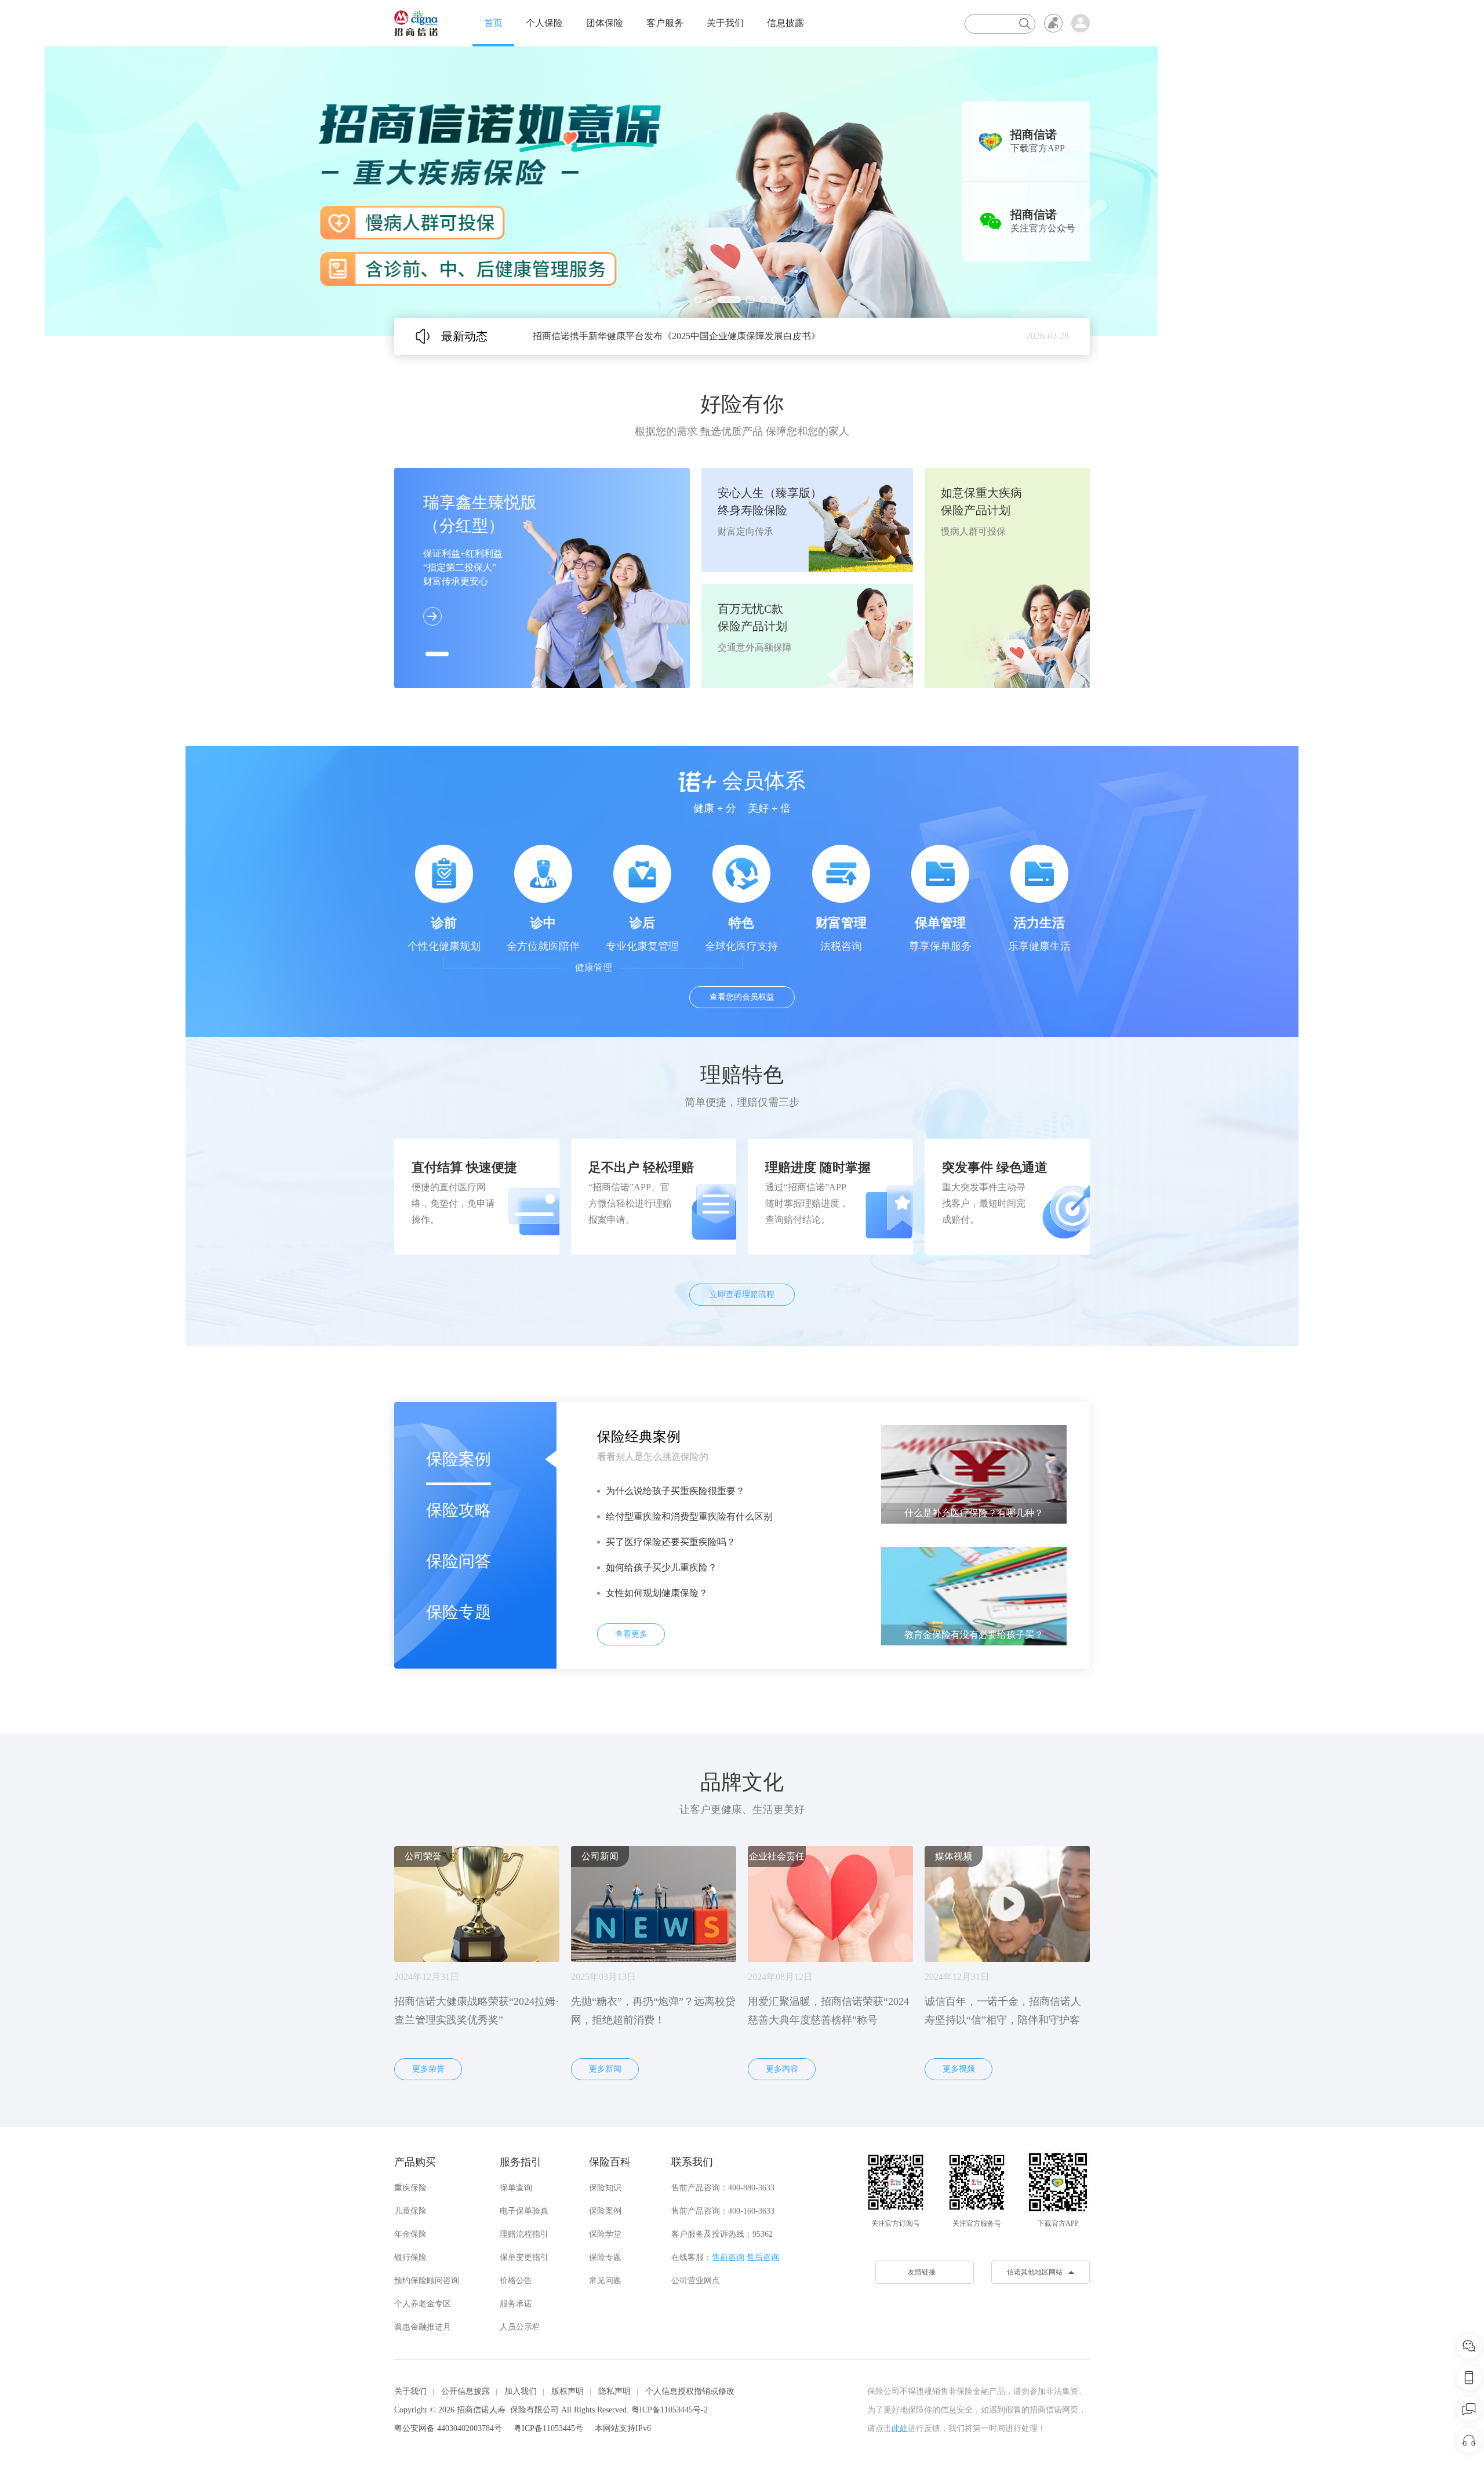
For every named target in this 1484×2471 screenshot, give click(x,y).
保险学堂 (605, 2234)
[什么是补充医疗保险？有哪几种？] (974, 1474)
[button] (698, 300)
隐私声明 (614, 2391)
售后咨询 (763, 2257)
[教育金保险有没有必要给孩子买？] (974, 1596)
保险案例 (459, 1459)
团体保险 (605, 23)
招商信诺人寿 (481, 2410)
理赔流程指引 (524, 2234)
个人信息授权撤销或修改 (690, 2391)
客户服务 (665, 23)
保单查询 (516, 2188)
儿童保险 (410, 2211)
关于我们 (725, 23)
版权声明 (568, 2391)
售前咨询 (728, 2257)
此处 (900, 2428)
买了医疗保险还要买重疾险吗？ (671, 1542)
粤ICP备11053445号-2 (670, 2410)
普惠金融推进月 (423, 2327)
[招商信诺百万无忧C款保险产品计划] (742, 191)
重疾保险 (410, 2188)
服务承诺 (516, 2304)
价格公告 (516, 2281)
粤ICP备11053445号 (548, 2428)
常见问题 (605, 2281)
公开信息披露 (465, 2391)
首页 (493, 23)
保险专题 (459, 1612)
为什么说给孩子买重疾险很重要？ (675, 1491)
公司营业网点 (696, 2281)
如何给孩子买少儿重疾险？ (661, 1567)
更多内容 (782, 2069)
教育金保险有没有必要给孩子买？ (974, 1635)
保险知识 (605, 2188)
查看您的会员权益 (742, 997)
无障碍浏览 (1053, 23)
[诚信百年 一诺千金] (416, 23)
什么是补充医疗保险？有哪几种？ (974, 1513)
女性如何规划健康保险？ (657, 1593)
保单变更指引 (524, 2257)
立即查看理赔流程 (742, 1294)
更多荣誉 (428, 2069)
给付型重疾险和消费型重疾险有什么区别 (689, 1516)
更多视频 (959, 2069)
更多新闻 (605, 2069)
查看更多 (631, 1634)
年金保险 (410, 2234)
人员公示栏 (520, 2327)
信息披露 (785, 23)
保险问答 (459, 1561)
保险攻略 (459, 1510)
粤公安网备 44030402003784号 (448, 2428)
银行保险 (410, 2257)
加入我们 (521, 2391)
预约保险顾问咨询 (427, 2281)
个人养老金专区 (423, 2304)
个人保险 (544, 23)
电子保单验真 (524, 2211)
